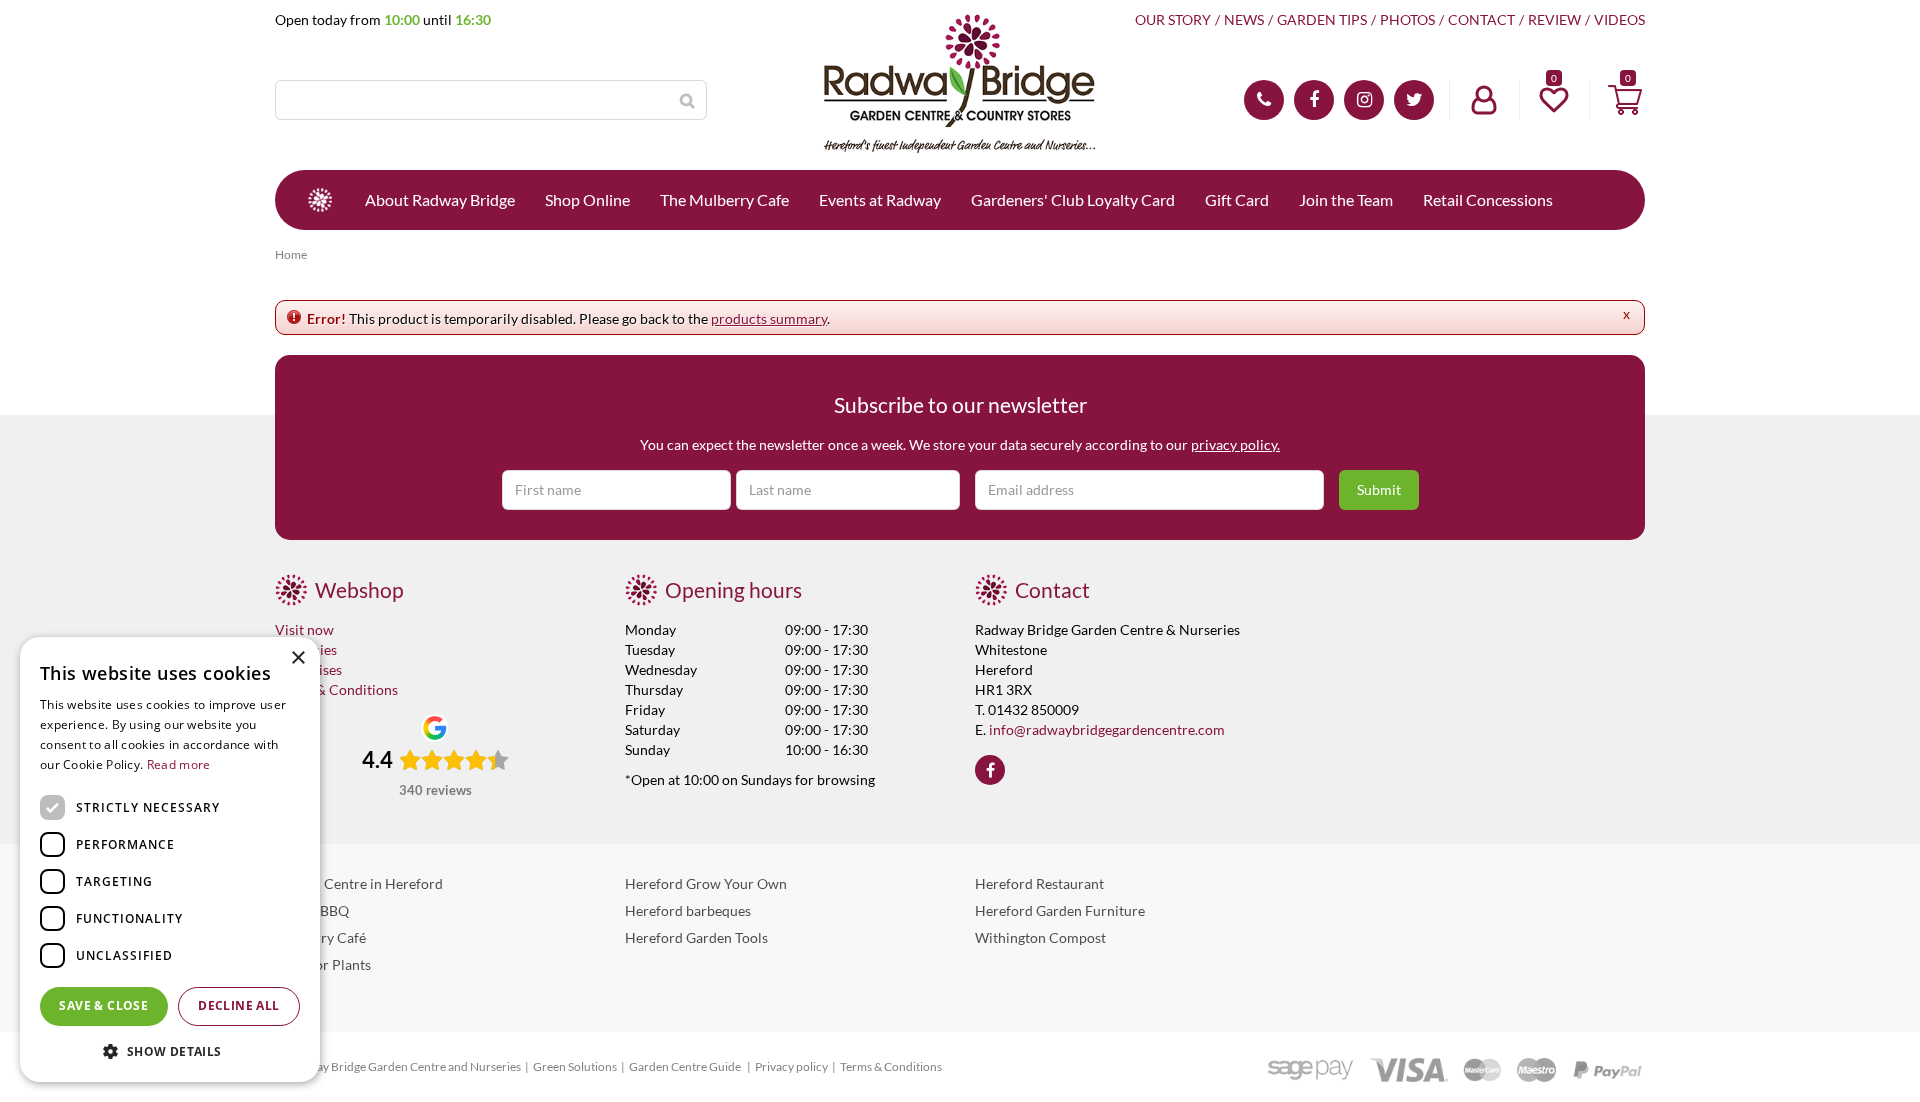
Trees (291, 991)
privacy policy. (1235, 444)
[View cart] (1625, 100)
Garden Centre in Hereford (359, 883)
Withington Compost (1040, 937)
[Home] (320, 200)
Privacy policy (791, 1066)
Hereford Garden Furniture (1060, 910)
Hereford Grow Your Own (706, 883)
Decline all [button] (238, 1005)
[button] (170, 1050)
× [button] (297, 658)
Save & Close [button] (103, 1005)
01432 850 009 (1264, 100)
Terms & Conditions (336, 689)
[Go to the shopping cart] (1625, 100)
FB (1314, 100)
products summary (769, 318)
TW (1414, 100)
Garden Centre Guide (686, 1066)
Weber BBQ (312, 910)
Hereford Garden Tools (696, 937)
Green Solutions (575, 1066)
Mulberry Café (320, 937)
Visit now (304, 629)
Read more (179, 764)
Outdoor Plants (323, 964)
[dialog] (170, 859)
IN (1364, 100)
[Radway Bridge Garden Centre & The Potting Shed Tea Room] (960, 85)
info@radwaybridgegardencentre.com (1107, 729)
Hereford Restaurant (1039, 883)
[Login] (1484, 100)
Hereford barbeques (688, 910)
